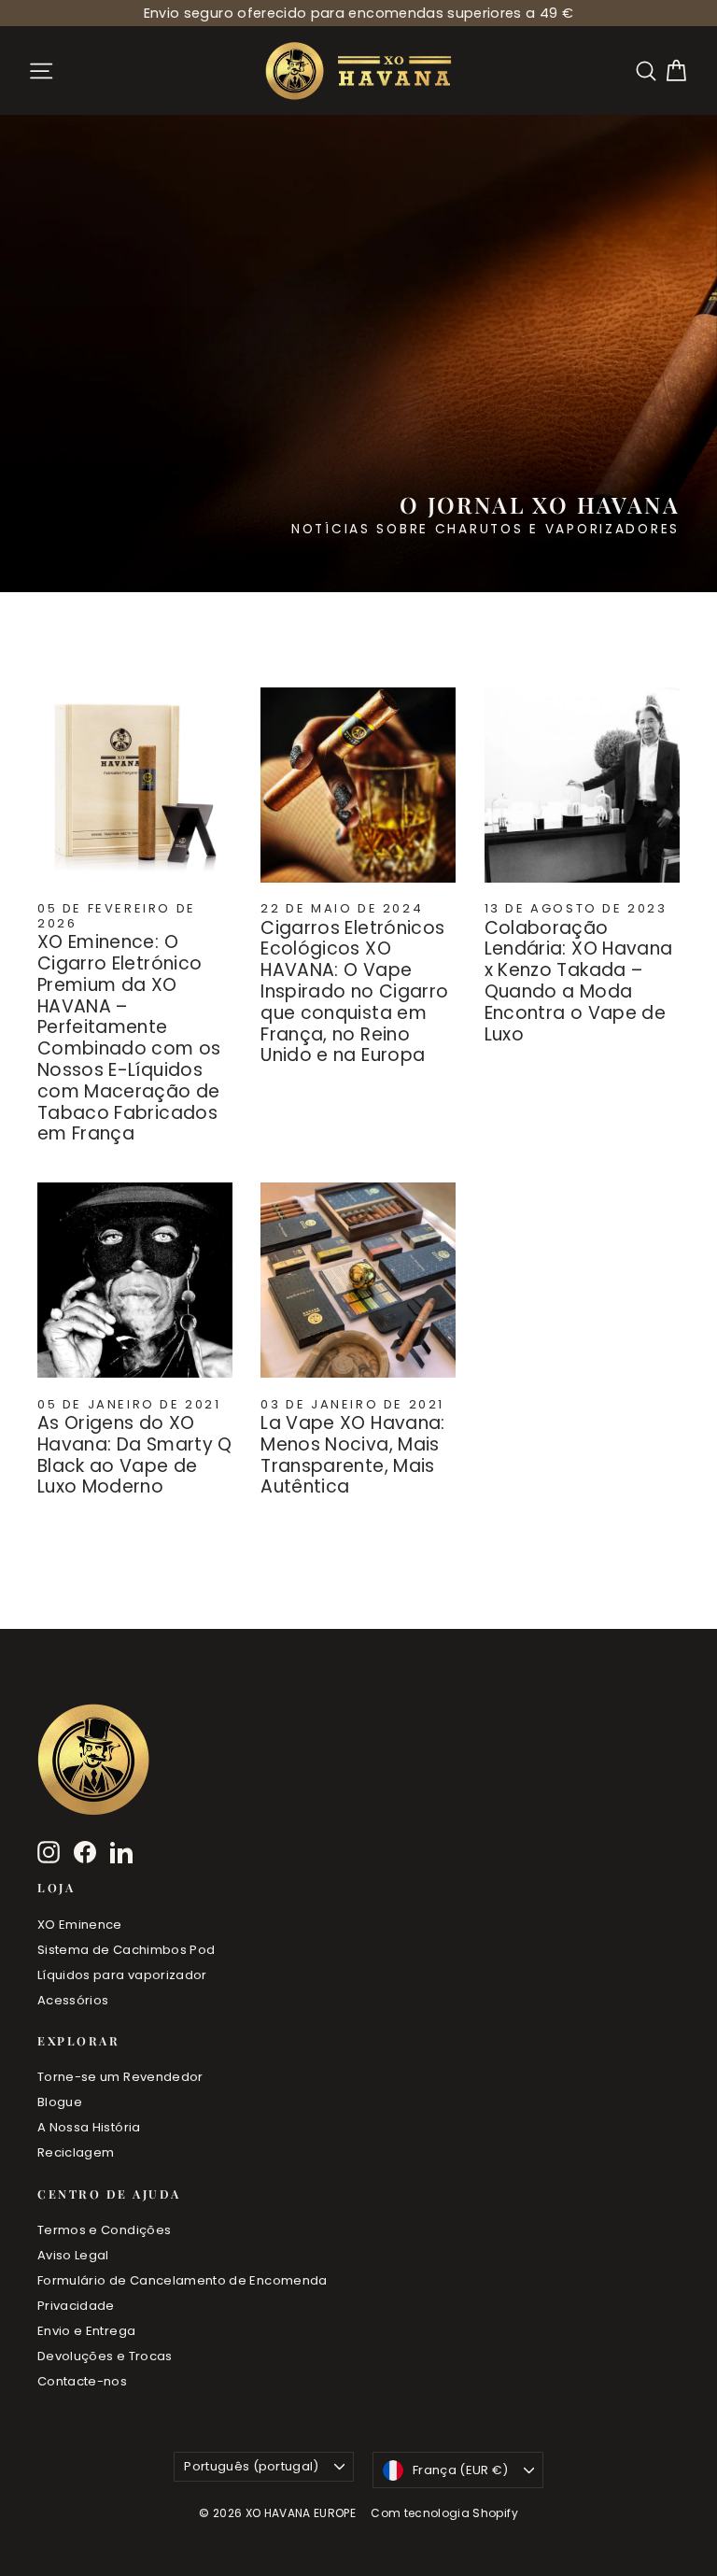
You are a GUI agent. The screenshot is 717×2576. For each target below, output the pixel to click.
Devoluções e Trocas (105, 2356)
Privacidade (76, 2306)
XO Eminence (80, 1925)
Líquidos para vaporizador (122, 1975)
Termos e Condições (104, 2230)
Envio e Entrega (86, 2331)
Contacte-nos (82, 2381)
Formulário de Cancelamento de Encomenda (183, 2280)
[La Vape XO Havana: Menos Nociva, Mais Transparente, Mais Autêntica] (358, 1280)
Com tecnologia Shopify (444, 2513)
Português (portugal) (252, 2466)
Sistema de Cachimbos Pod (126, 1950)
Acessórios (73, 2000)
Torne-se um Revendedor (120, 2077)
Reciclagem (76, 2152)
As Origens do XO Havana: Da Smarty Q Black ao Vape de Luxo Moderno (135, 1455)
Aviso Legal (73, 2255)
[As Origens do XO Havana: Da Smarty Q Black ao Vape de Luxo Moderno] (135, 1280)
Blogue (60, 2102)
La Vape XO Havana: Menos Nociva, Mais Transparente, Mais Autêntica (352, 1455)
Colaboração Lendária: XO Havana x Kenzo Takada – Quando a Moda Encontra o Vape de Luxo (579, 981)
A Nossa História (89, 2127)
